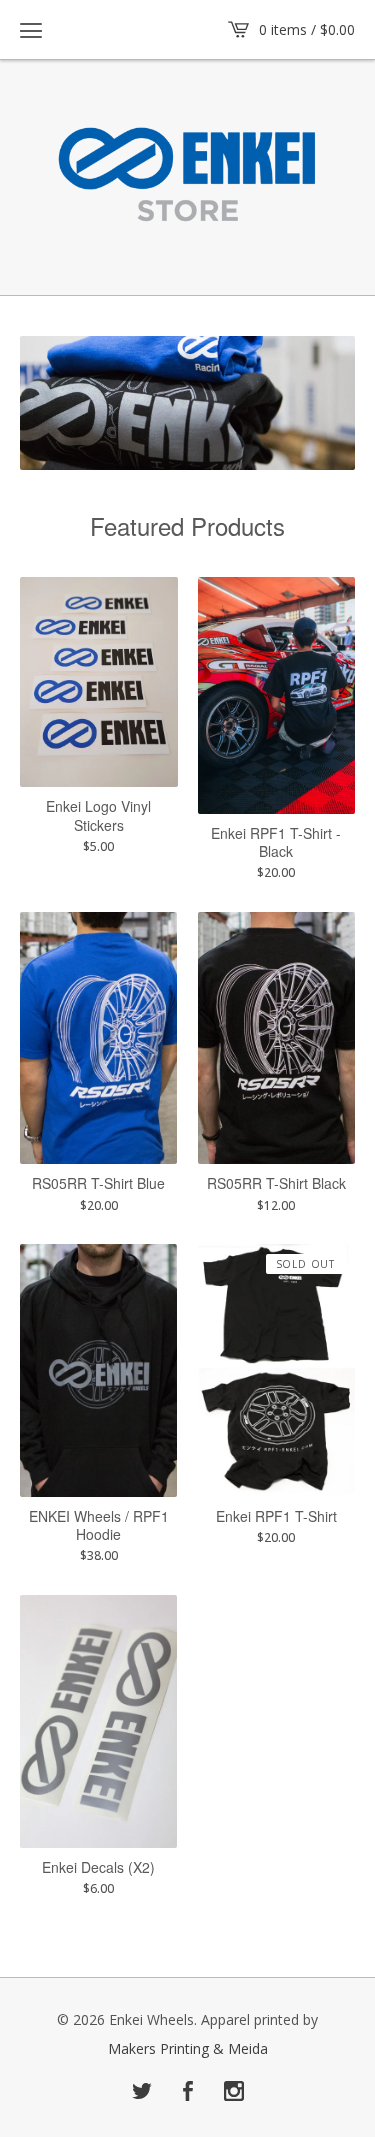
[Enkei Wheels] (187, 176)
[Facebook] (188, 2092)
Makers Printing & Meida (188, 2049)
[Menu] (31, 30)
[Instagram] (234, 2092)
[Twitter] (142, 2092)
